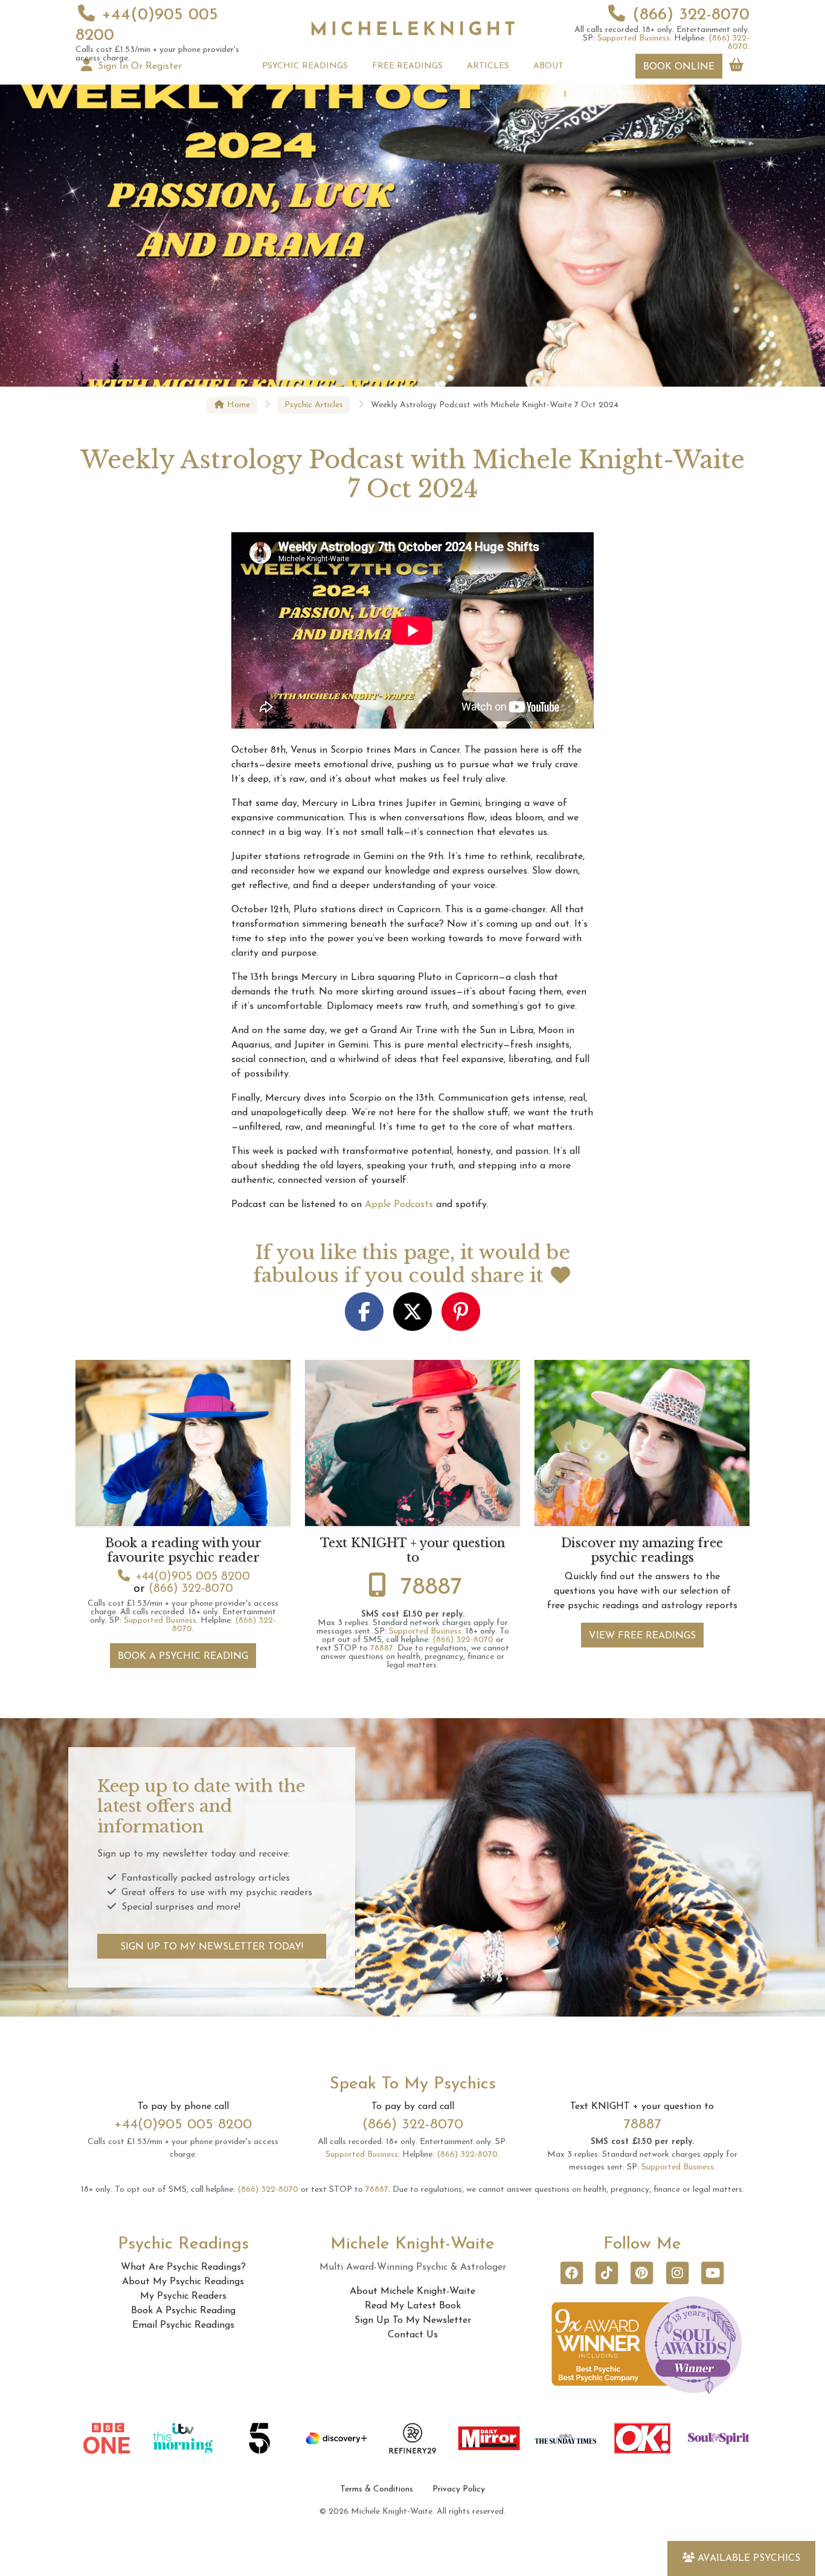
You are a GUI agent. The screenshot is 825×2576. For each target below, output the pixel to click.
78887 (432, 1588)
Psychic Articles (314, 405)
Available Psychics (749, 2558)
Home (237, 405)
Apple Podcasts (399, 1205)
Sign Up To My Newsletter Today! (212, 1947)
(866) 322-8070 (691, 15)
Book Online (679, 67)
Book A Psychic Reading (183, 1657)
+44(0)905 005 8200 (193, 1577)
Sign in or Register (138, 66)
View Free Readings (642, 1636)
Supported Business (634, 38)
